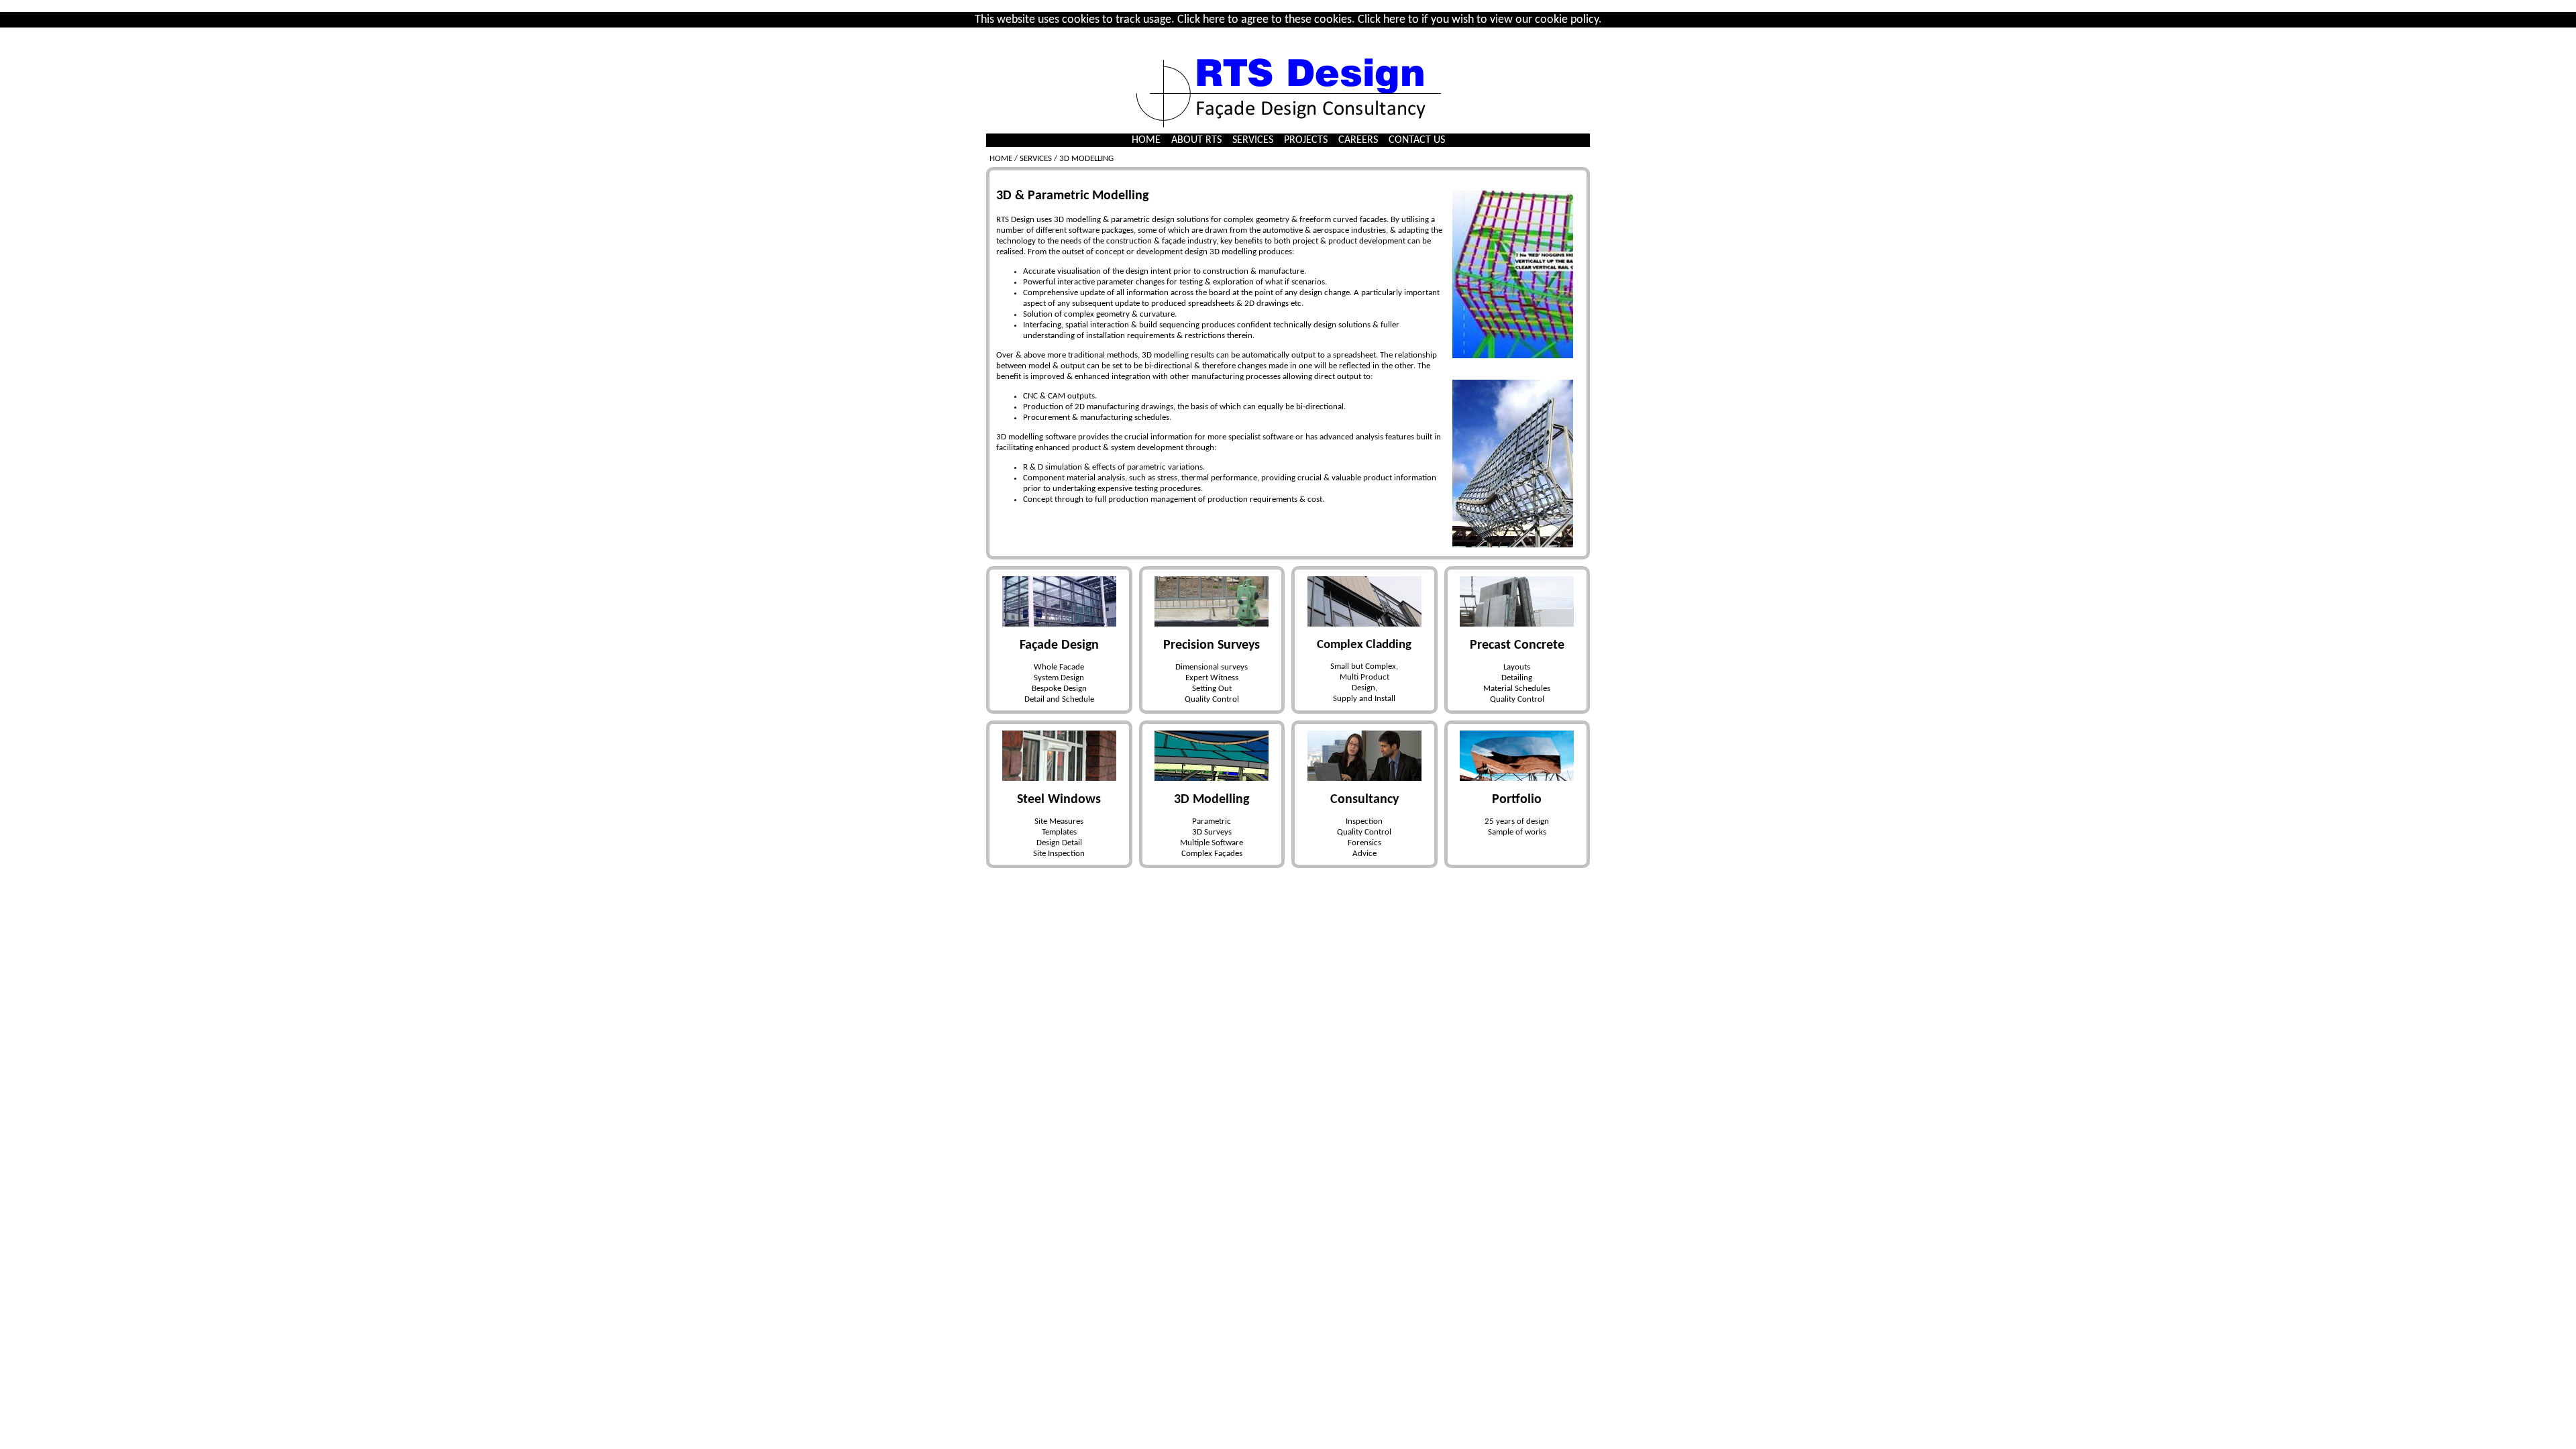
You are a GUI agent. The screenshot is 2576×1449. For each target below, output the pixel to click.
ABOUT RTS (1196, 140)
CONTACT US (1417, 140)
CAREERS (1358, 140)
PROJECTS (1306, 140)
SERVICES (1253, 140)
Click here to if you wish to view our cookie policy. (1480, 20)
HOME (1146, 140)
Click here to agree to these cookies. (1266, 20)
